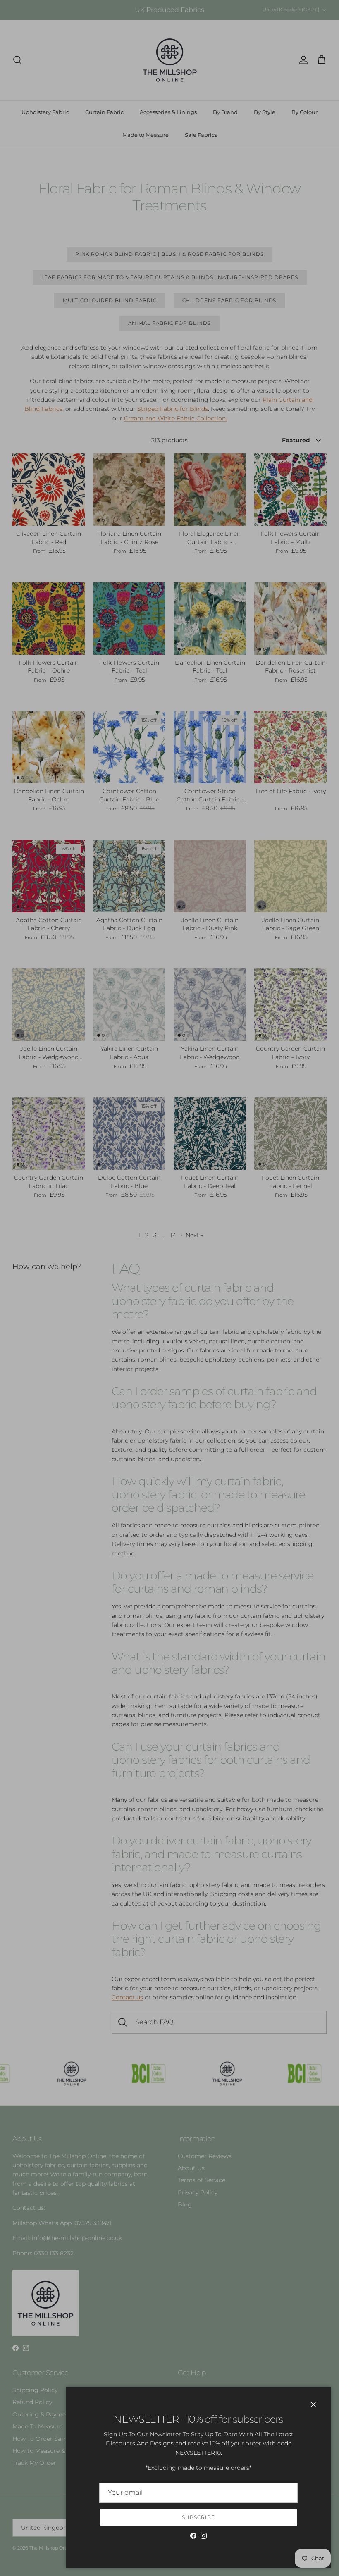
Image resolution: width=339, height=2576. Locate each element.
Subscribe (198, 2517)
